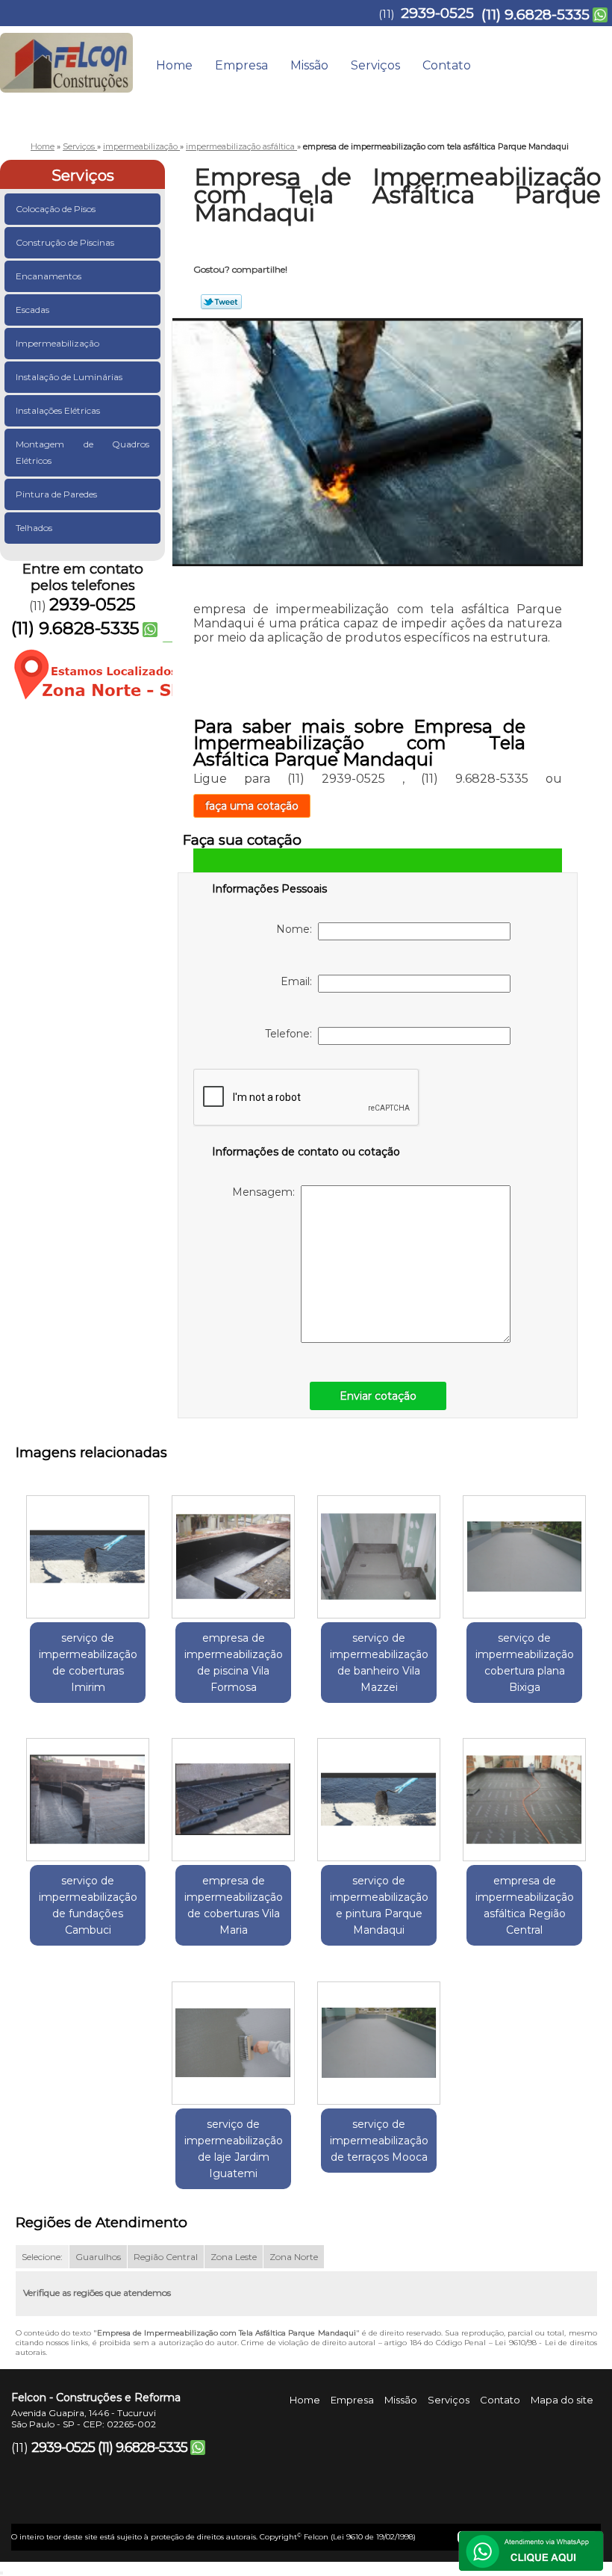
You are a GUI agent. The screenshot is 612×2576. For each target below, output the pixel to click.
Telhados (34, 528)
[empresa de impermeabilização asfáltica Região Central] (524, 1794)
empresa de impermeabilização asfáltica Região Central (525, 1905)
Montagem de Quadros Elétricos (82, 452)
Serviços (375, 65)
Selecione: (42, 2257)
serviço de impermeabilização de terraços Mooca (379, 2141)
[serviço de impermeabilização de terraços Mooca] (379, 2037)
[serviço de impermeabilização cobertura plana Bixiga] (524, 1551)
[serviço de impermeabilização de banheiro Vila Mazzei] (379, 1551)
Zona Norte (294, 2257)
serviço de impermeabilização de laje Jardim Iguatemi (234, 2149)
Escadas (32, 310)
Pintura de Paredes (56, 494)
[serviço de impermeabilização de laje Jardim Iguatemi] (233, 2037)
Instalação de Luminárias (69, 377)
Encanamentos (49, 276)
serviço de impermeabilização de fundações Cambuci (88, 1905)
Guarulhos (98, 2257)
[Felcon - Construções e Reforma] (66, 56)
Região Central (166, 2257)
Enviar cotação (378, 1396)
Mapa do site (562, 2400)
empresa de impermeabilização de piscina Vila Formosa (234, 1663)
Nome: (297, 929)
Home (174, 65)
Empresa (241, 65)
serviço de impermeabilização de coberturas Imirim (88, 1663)
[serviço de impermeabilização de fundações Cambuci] (88, 1794)
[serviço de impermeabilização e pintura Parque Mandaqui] (379, 1794)
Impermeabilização (57, 343)
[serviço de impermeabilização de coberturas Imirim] (88, 1551)
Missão (309, 65)
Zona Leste (234, 2257)
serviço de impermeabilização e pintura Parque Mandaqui (379, 1905)
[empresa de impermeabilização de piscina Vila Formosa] (233, 1551)
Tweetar (221, 302)
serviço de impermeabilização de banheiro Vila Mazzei (379, 1663)
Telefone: (291, 1034)
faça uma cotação (252, 806)
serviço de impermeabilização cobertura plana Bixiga (525, 1663)
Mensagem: (266, 1192)
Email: (299, 981)
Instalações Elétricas (58, 410)
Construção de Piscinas (65, 242)
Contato (447, 65)
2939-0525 (437, 13)
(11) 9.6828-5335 (535, 15)
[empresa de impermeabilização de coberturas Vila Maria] (233, 1794)
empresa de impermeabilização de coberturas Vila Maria (234, 1905)
